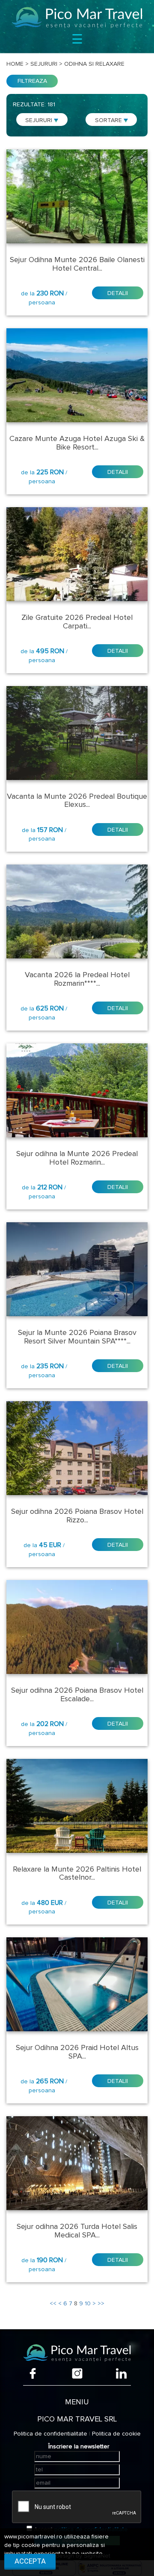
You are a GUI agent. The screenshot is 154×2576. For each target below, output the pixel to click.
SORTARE (109, 120)
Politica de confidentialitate (50, 2434)
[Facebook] (33, 2373)
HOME (15, 64)
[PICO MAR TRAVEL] (77, 18)
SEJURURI (40, 120)
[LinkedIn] (121, 2373)
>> (101, 2304)
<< (53, 2304)
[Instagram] (77, 2373)
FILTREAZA (32, 81)
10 (88, 2304)
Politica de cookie (116, 2434)
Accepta (30, 2561)
